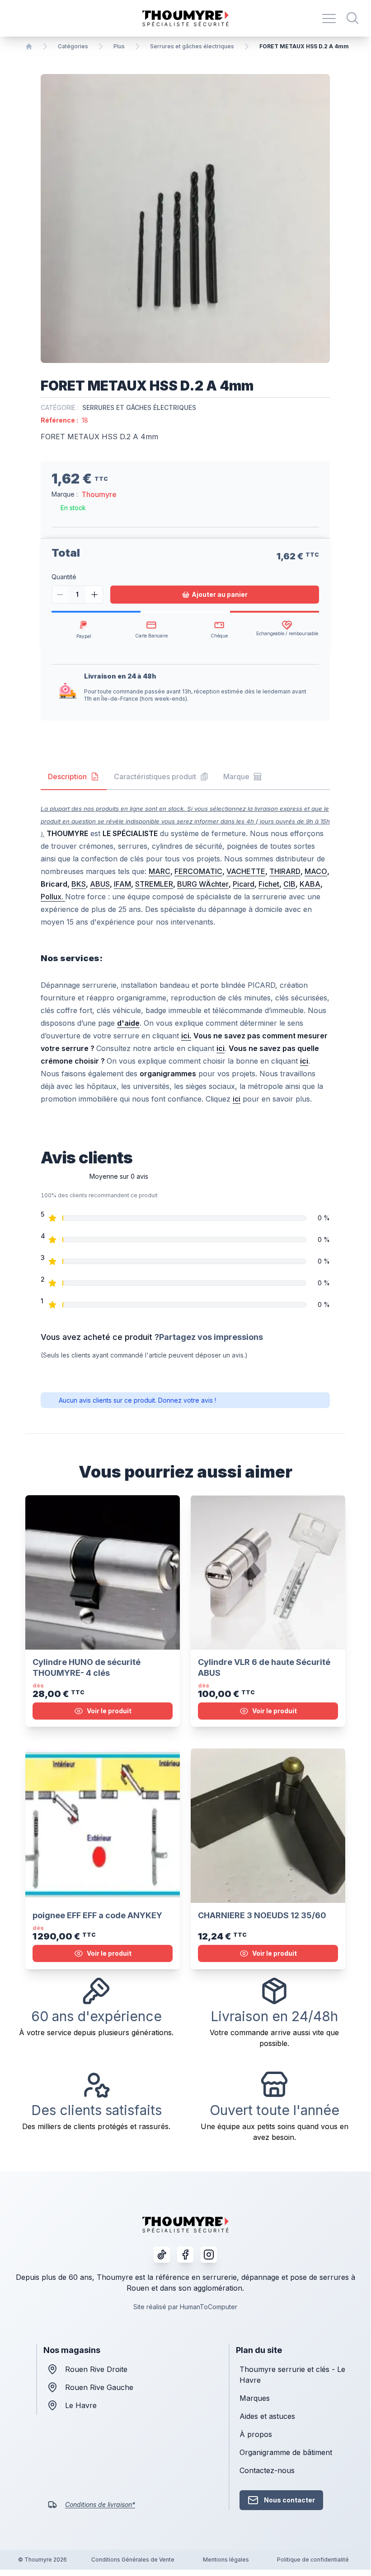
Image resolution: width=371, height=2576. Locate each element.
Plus (119, 46)
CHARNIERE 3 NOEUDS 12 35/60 (262, 1915)
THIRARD (285, 871)
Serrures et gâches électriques (192, 46)
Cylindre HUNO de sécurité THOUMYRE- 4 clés (87, 1667)
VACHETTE (246, 871)
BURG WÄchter (203, 884)
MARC (160, 871)
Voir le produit (109, 1711)
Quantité (64, 577)
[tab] (74, 777)
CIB (289, 884)
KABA (310, 884)
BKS (79, 884)
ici (237, 1099)
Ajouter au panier (220, 594)
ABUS (100, 884)
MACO (316, 871)
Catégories (73, 46)
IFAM (122, 884)
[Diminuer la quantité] (60, 595)
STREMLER (154, 884)
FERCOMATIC (198, 871)
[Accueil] (29, 46)
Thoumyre (99, 494)
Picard (244, 884)
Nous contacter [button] (289, 2500)
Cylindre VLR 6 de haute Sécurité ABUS (264, 1667)
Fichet (269, 884)
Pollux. (53, 897)
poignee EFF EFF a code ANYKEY (97, 1915)
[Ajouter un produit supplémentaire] (94, 595)
